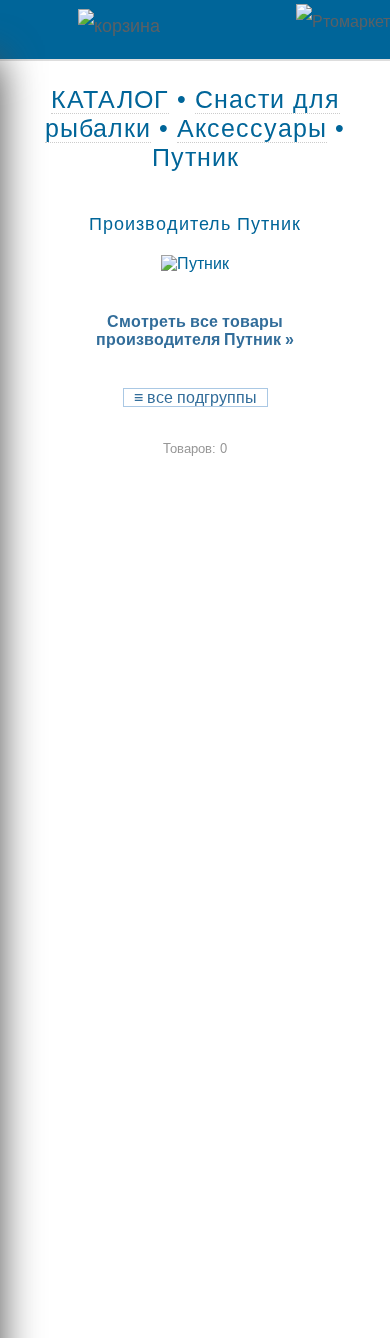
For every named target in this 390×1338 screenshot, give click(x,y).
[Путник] (195, 263)
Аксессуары (252, 128)
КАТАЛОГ (110, 99)
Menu (30, 29)
